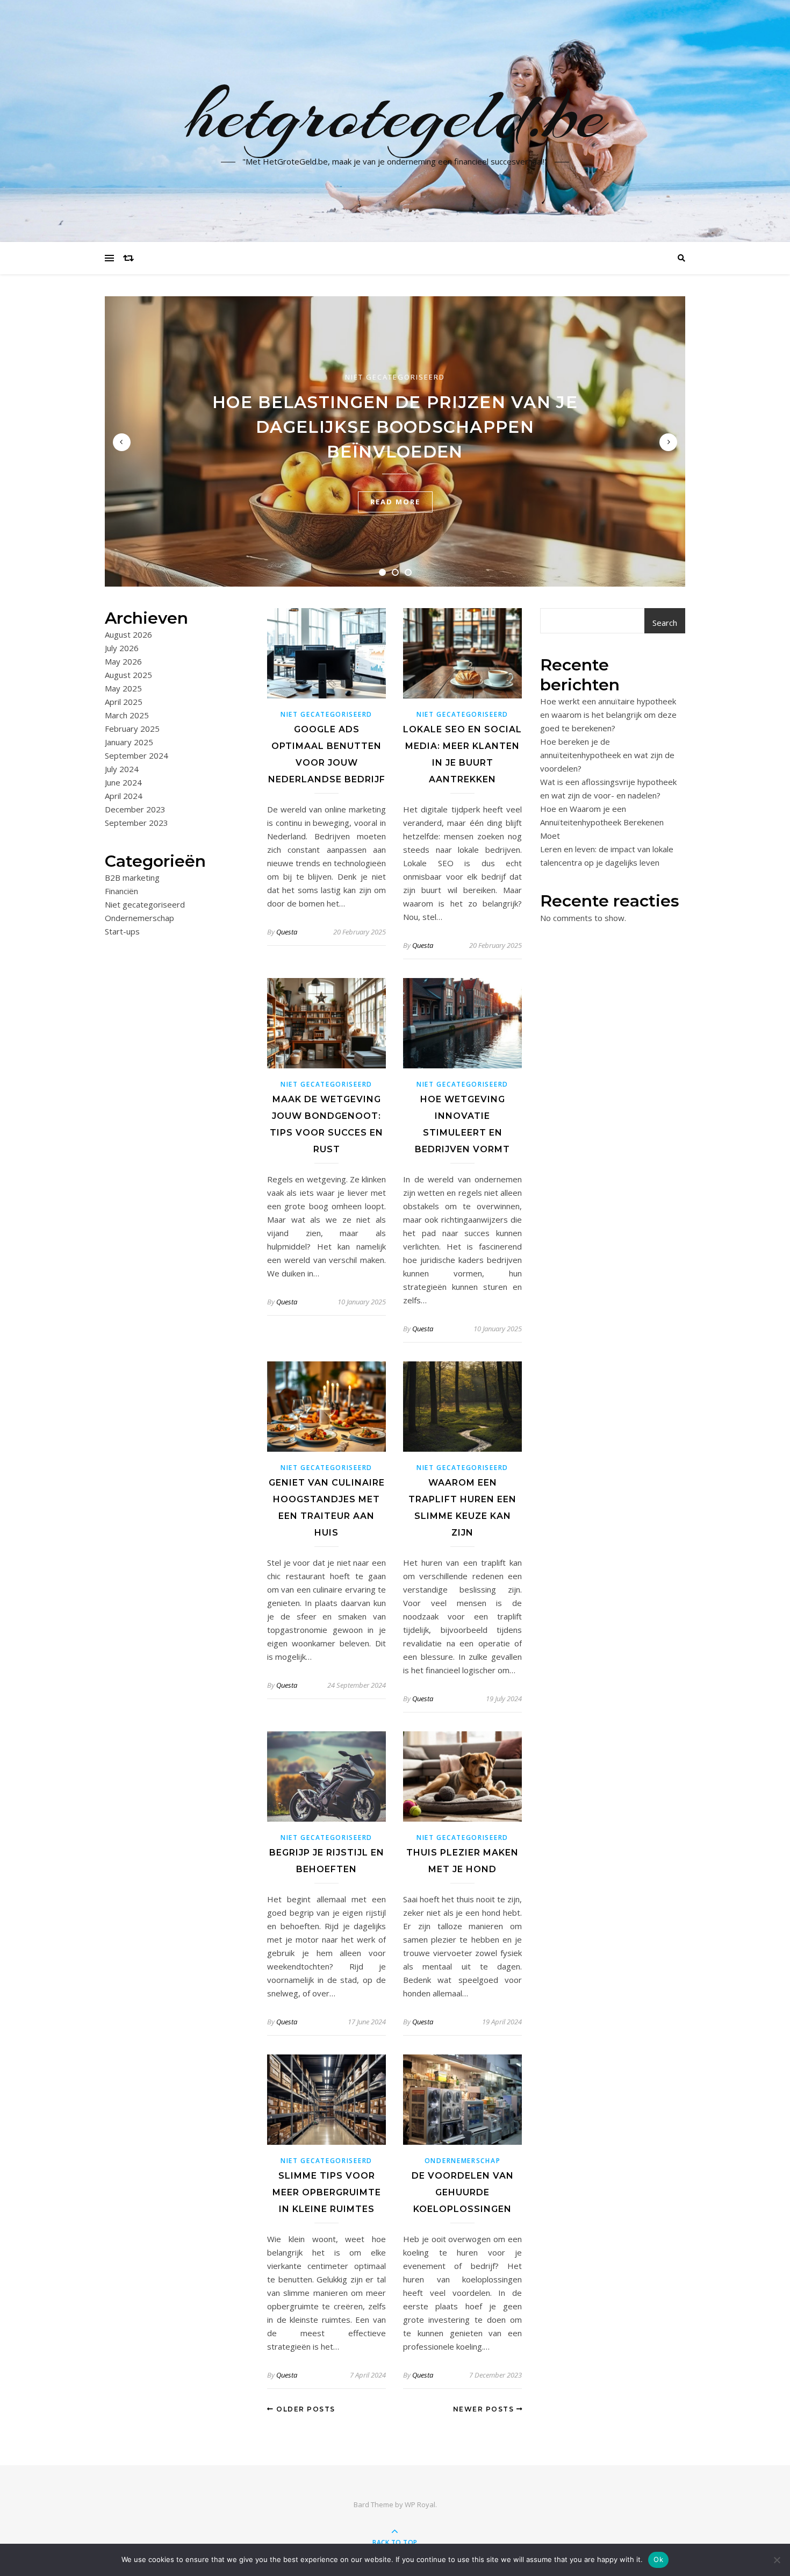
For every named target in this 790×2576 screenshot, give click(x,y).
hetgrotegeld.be (395, 115)
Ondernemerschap (139, 918)
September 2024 (137, 755)
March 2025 (127, 715)
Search (665, 623)
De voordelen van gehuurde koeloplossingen (463, 2192)
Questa (287, 932)
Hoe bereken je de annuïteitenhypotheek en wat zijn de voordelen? (607, 755)
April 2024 (124, 796)
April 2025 (124, 702)
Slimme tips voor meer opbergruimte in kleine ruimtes (327, 2192)
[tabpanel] (395, 441)
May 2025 (123, 688)
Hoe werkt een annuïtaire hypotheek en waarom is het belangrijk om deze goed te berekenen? (608, 715)
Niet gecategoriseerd (395, 377)
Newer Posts (485, 2409)
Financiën (121, 891)
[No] (777, 2560)
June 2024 (123, 782)
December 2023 (135, 809)
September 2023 (137, 823)
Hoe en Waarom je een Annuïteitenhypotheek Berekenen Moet (602, 822)
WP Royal (420, 2504)
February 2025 (132, 729)
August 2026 (128, 634)
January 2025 (129, 742)
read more (395, 502)
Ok (658, 2559)
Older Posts (305, 2409)
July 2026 (122, 648)
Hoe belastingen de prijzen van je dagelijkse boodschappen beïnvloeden (395, 427)
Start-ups (122, 931)
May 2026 (123, 661)
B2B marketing (132, 877)
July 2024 (122, 769)
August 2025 (128, 675)
